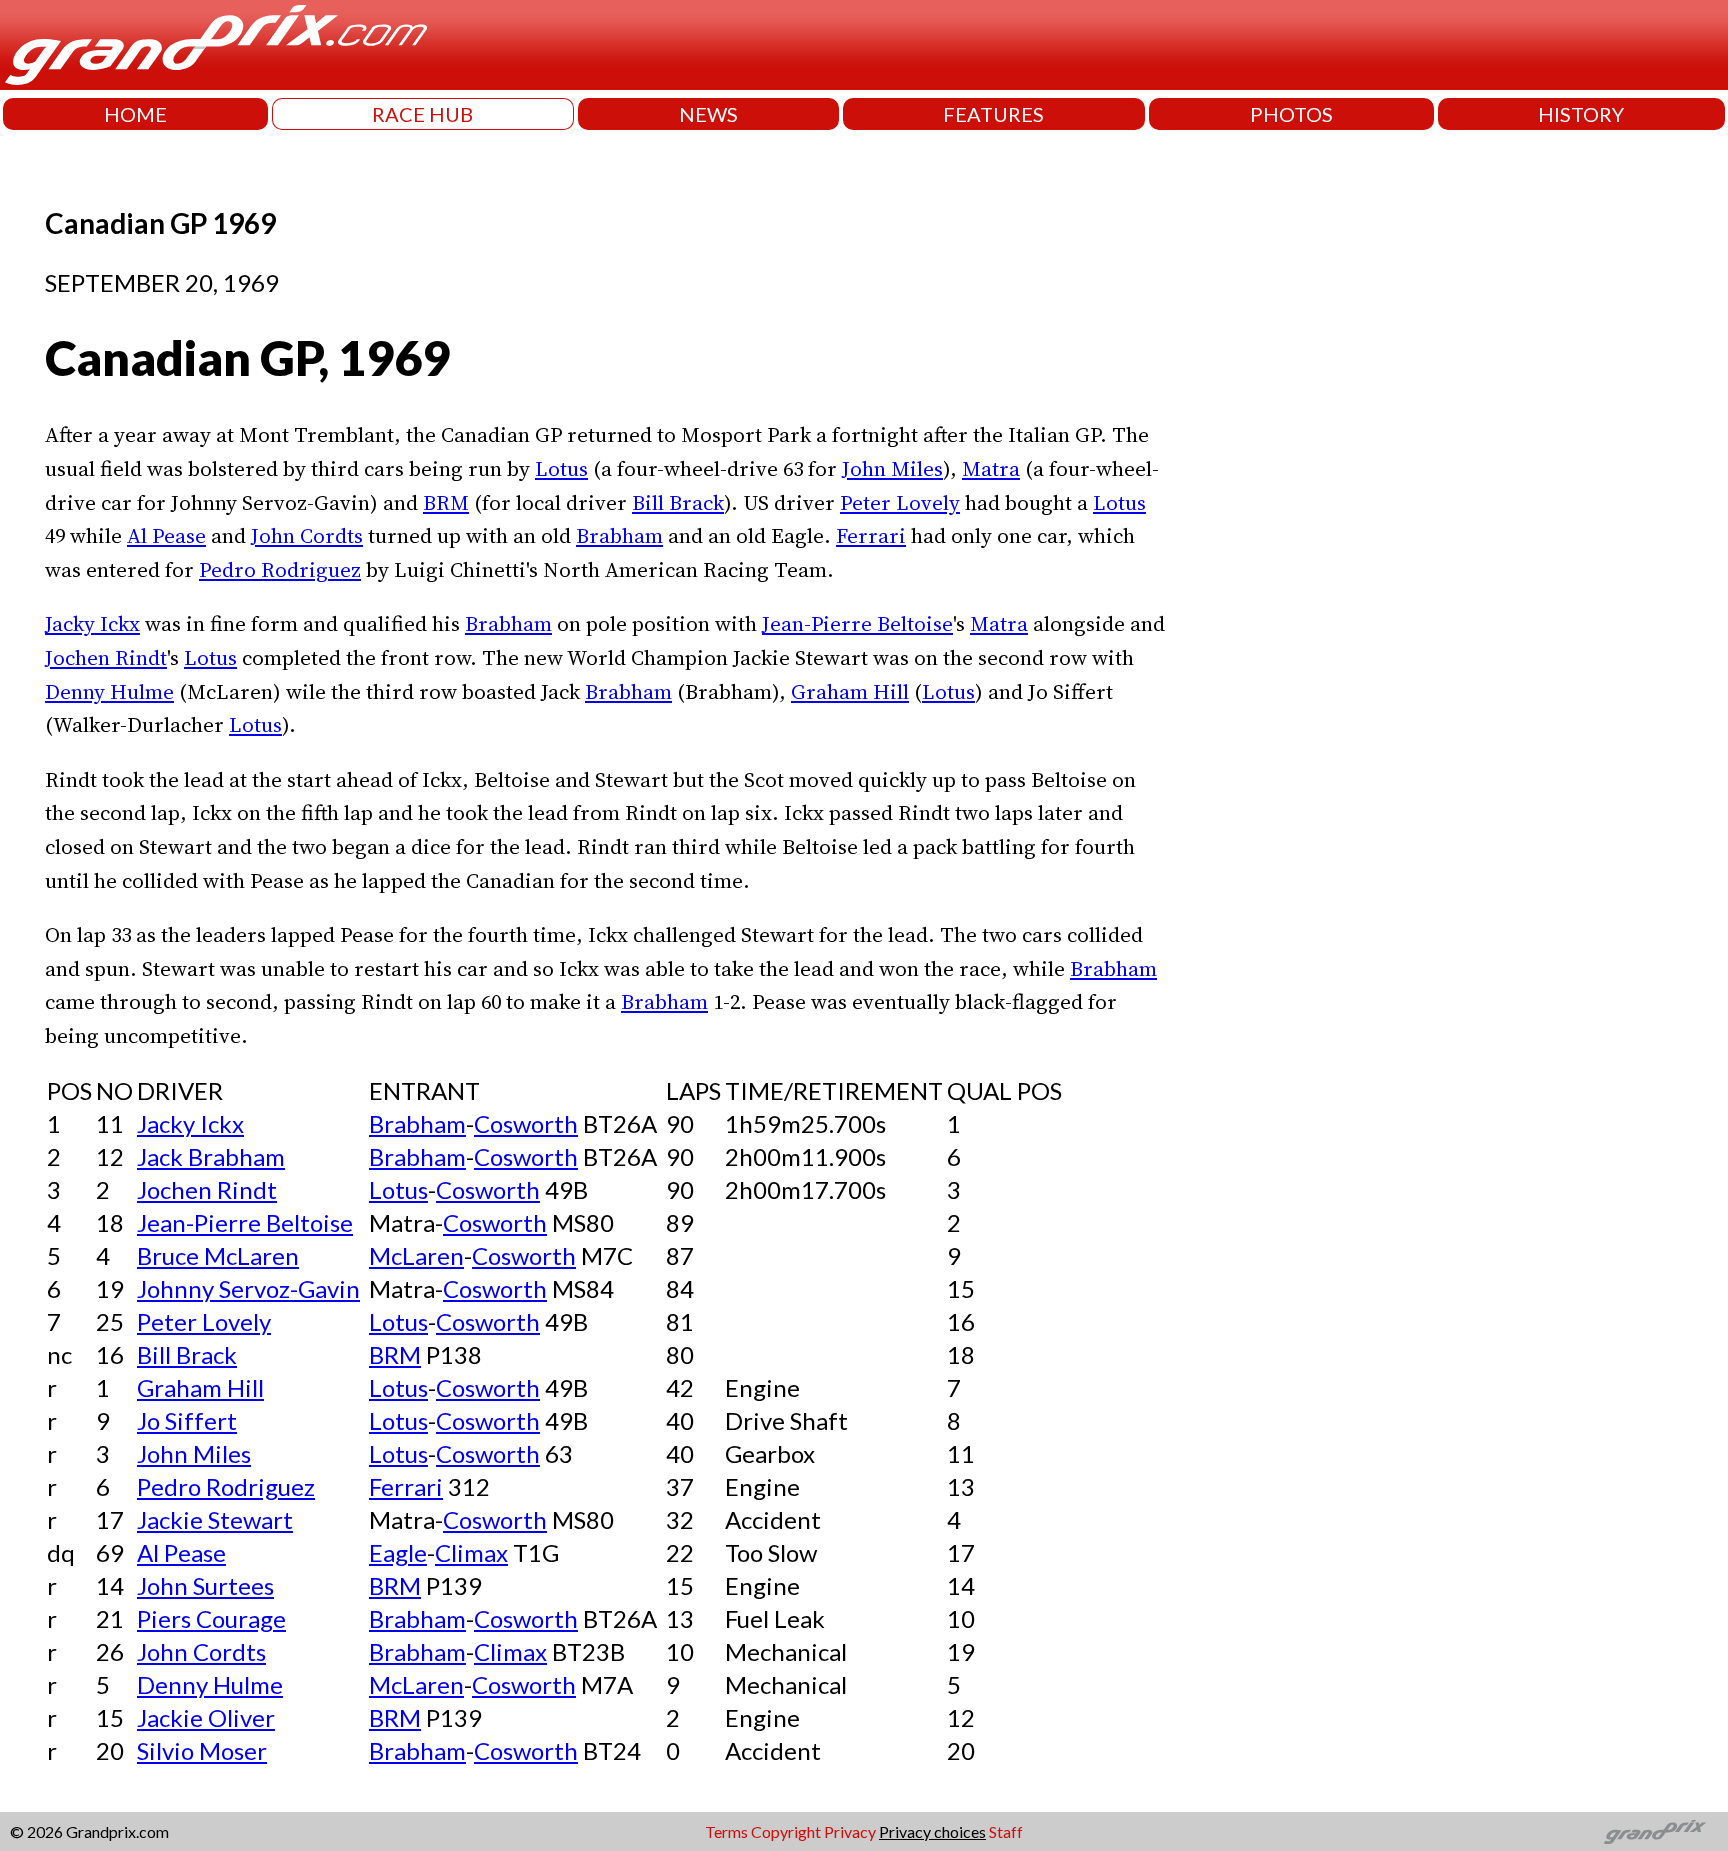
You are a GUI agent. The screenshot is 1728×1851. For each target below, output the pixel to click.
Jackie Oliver (206, 1717)
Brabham (619, 535)
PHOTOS (1291, 114)
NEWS (708, 114)
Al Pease (166, 535)
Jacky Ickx (92, 623)
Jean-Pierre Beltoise (857, 623)
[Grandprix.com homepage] (1655, 1832)
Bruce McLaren (218, 1255)
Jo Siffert (187, 1420)
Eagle (398, 1552)
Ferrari (871, 535)
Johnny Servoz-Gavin (248, 1288)
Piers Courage (211, 1618)
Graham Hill (850, 691)
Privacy (850, 1831)
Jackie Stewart (215, 1519)
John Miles (892, 468)
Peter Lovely (900, 502)
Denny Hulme (109, 691)
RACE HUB (422, 114)
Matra (991, 468)
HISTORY (1581, 114)
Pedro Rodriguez (280, 569)
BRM (446, 502)
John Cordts (307, 535)
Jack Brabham (211, 1156)
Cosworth (526, 1123)
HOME (135, 114)
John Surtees (205, 1585)
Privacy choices (932, 1831)
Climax (471, 1552)
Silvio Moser (202, 1750)
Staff (1006, 1831)
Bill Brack (678, 502)
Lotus (561, 468)
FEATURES (993, 114)
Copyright (786, 1831)
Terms (726, 1831)
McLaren (416, 1255)
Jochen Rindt (106, 657)
